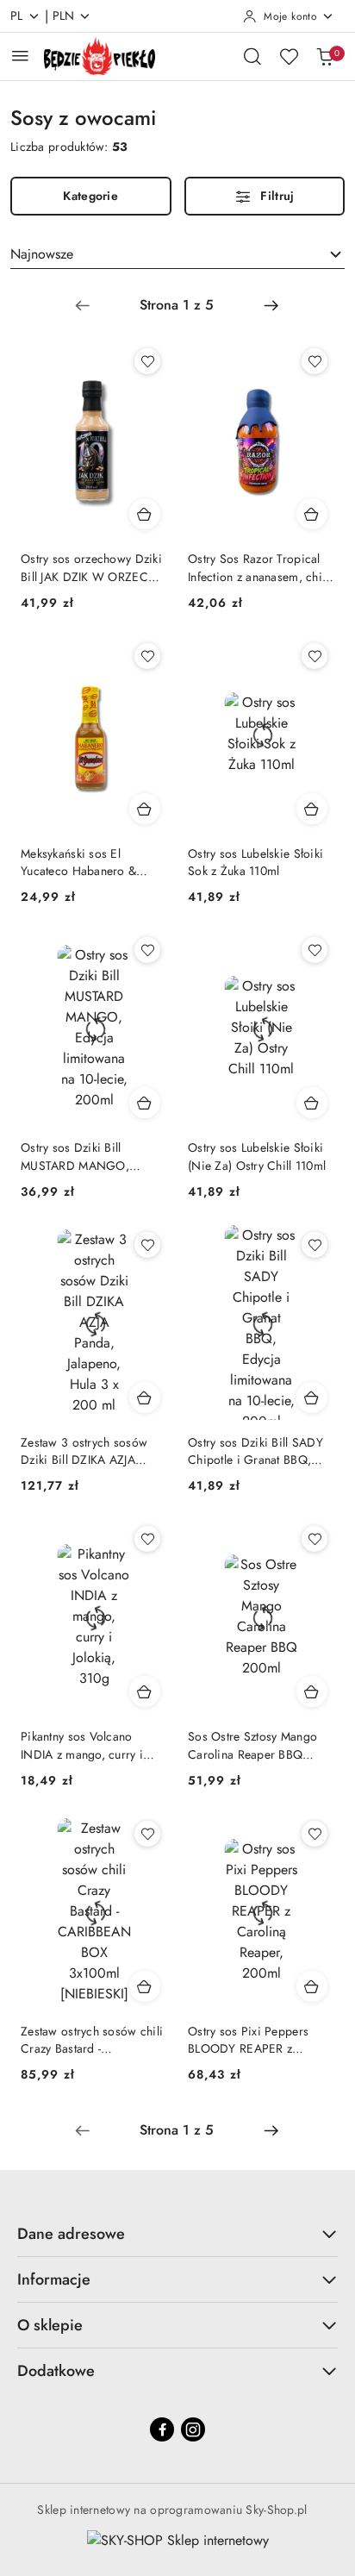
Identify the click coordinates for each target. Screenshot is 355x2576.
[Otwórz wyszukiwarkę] (252, 56)
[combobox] (177, 254)
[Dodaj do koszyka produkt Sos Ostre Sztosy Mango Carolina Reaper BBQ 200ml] (312, 1691)
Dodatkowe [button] (56, 2371)
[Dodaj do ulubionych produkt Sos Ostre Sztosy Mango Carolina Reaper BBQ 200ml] (315, 1539)
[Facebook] (162, 2429)
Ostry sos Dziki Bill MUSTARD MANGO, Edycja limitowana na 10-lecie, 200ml (87, 1156)
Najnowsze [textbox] (42, 254)
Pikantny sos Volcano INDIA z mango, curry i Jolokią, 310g (82, 1745)
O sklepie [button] (50, 2325)
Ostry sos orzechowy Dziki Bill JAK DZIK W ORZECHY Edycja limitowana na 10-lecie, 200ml (92, 567)
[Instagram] (193, 2429)
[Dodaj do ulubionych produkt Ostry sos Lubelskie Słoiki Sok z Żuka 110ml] (315, 656)
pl (17, 16)
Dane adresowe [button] (71, 2234)
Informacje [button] (54, 2279)
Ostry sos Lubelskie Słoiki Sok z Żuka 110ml (255, 862)
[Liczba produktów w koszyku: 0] (325, 56)
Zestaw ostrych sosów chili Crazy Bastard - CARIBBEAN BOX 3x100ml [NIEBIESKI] (92, 2040)
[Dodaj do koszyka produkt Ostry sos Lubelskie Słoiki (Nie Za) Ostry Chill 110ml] (312, 1103)
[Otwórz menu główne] (20, 56)
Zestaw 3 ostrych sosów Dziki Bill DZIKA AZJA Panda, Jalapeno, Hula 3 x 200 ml (89, 1451)
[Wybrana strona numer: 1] (177, 305)
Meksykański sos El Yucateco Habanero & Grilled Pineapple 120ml (85, 862)
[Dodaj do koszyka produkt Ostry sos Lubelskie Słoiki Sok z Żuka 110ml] (312, 809)
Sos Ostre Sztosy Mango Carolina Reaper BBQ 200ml (252, 1745)
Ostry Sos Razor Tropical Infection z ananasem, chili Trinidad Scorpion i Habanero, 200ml (258, 567)
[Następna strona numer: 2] (271, 305)
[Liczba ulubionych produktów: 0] (289, 56)
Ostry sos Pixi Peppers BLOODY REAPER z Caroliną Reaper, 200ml (252, 2040)
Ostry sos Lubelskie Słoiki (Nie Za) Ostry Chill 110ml (257, 1156)
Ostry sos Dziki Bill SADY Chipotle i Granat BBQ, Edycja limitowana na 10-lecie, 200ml (255, 1451)
